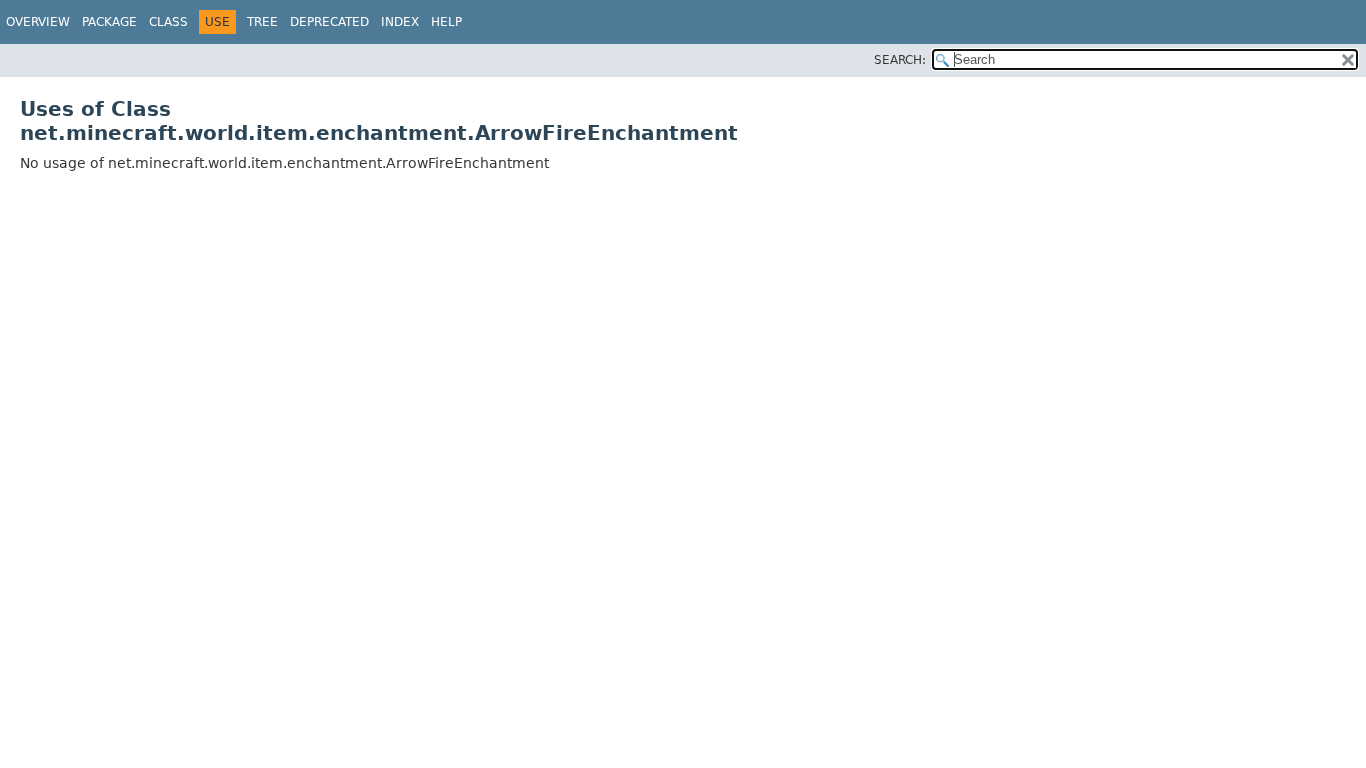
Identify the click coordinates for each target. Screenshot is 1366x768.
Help (446, 22)
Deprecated (329, 22)
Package (109, 22)
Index (400, 22)
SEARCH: (900, 60)
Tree (262, 22)
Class (168, 22)
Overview (38, 22)
